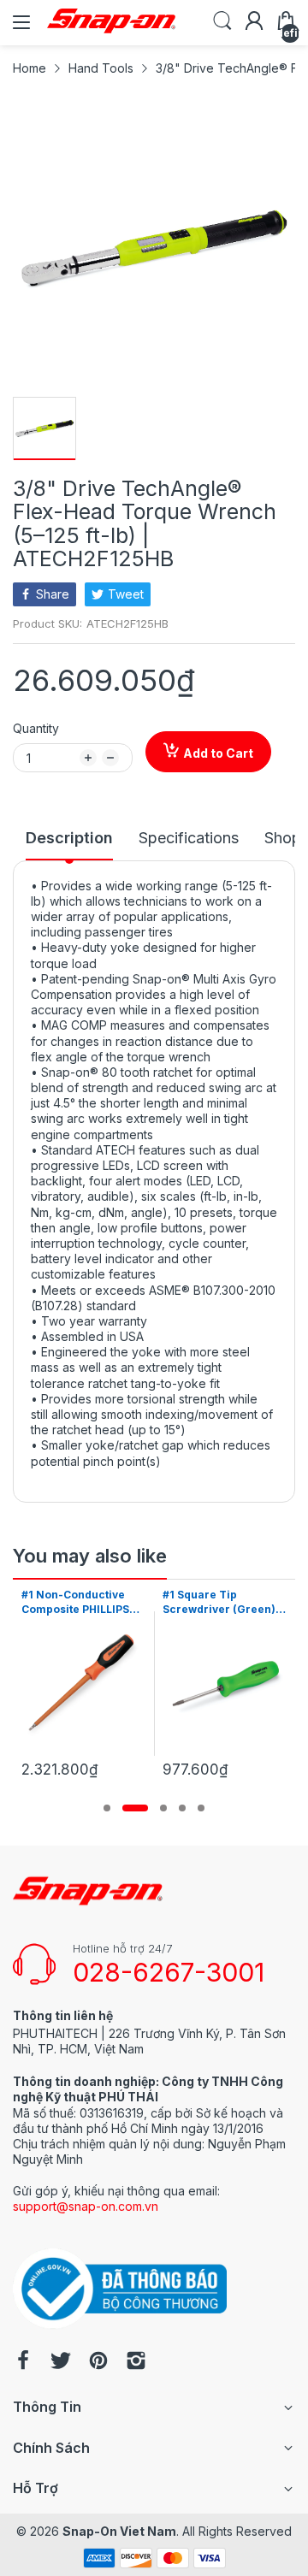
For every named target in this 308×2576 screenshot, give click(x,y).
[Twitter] (61, 2362)
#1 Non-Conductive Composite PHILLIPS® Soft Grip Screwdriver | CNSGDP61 (83, 1603)
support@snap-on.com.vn (86, 2206)
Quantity (36, 728)
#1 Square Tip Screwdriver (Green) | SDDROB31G (222, 1603)
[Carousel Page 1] (107, 1808)
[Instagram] (136, 2362)
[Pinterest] (98, 2362)
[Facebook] (23, 2362)
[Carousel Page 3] (163, 1808)
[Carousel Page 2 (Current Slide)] (135, 1808)
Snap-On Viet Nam (119, 2531)
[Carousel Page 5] (201, 1808)
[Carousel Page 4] (182, 1808)
